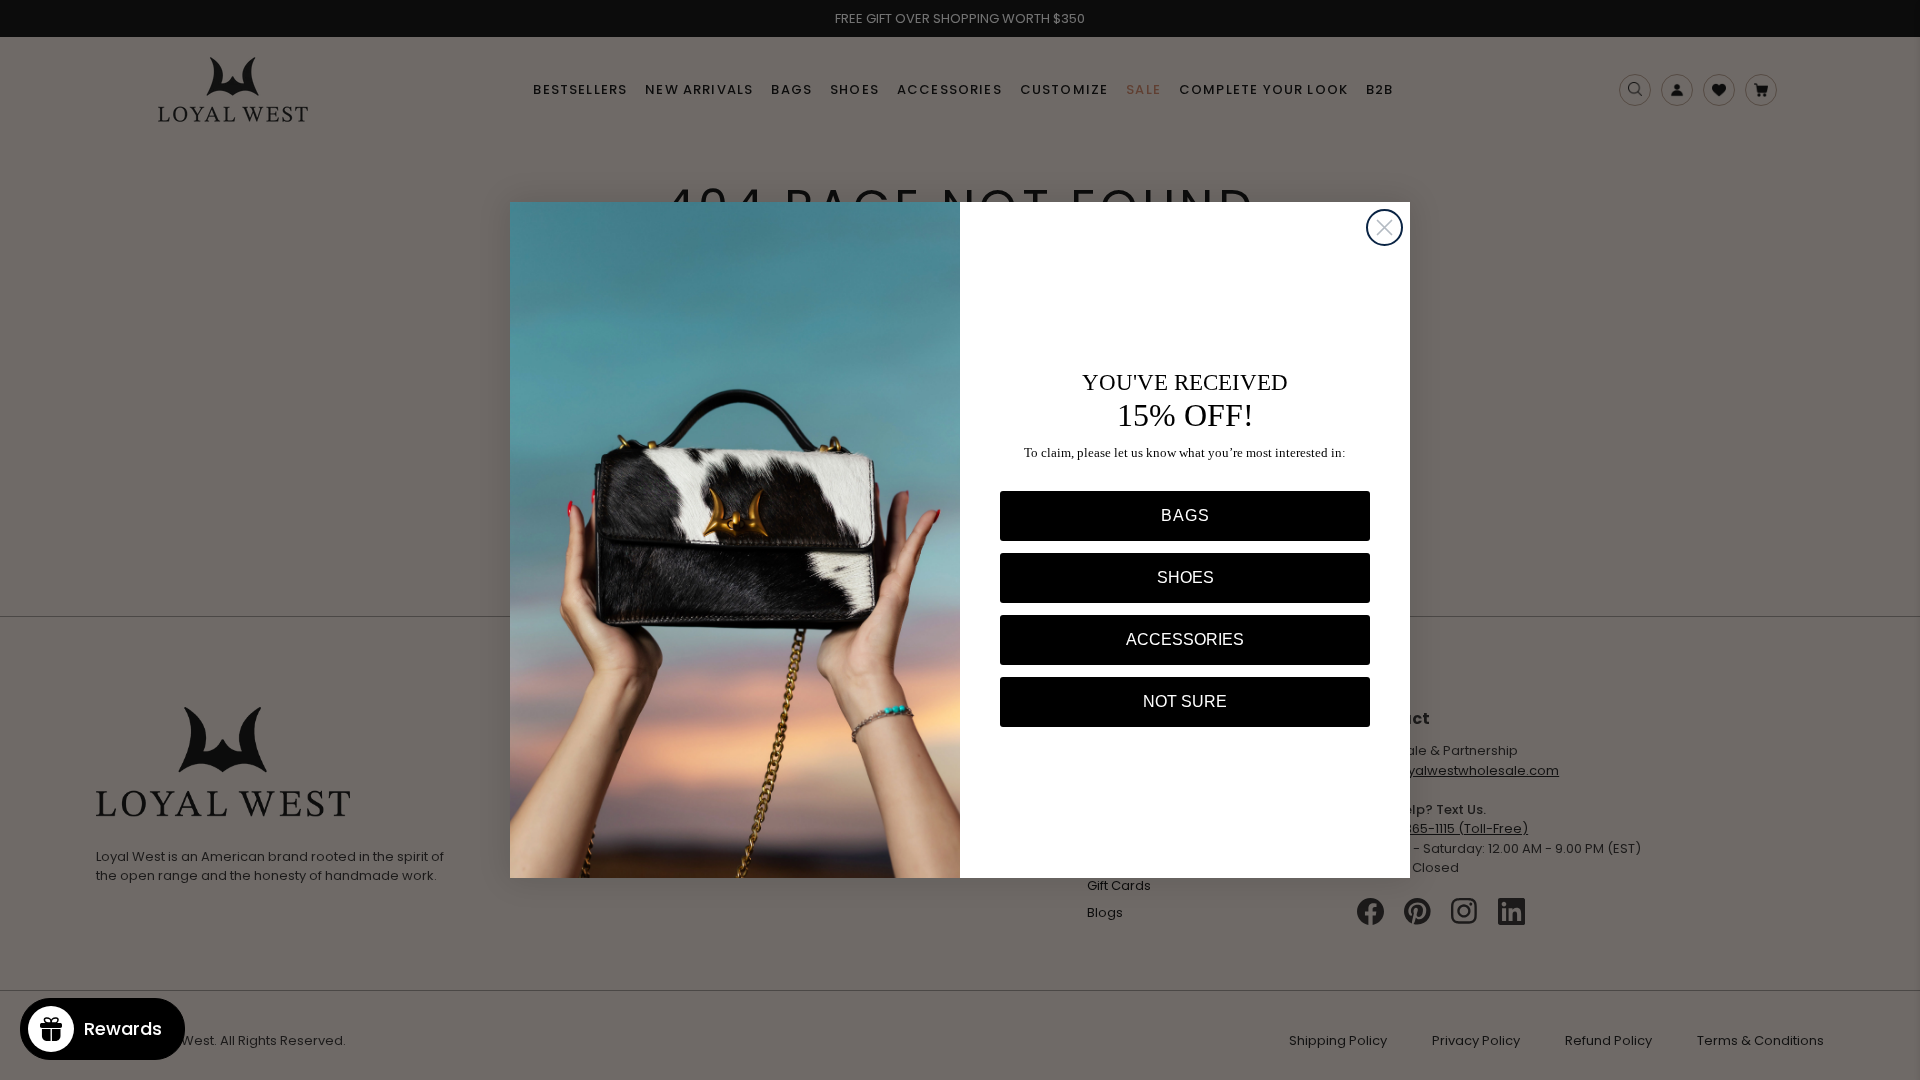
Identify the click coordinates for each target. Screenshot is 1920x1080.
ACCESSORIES (1185, 639)
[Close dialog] (1384, 227)
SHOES (1185, 577)
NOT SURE (1185, 701)
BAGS (1185, 515)
